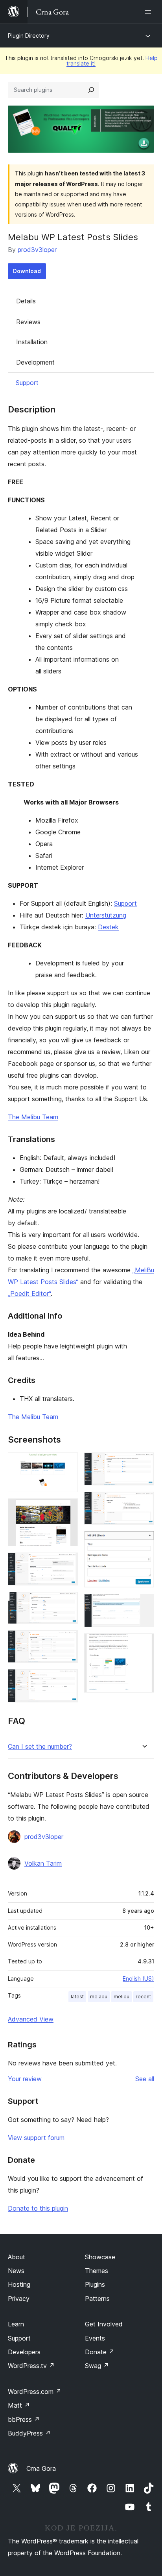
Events (95, 2338)
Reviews (28, 322)
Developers (24, 2352)
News (16, 2271)
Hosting (19, 2284)
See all (145, 2079)
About (17, 2257)
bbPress (24, 2419)
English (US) (138, 1979)
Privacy (19, 2299)
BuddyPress (29, 2433)
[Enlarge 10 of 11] (144, 1604)
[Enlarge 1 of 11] (67, 1463)
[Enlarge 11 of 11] (144, 1644)
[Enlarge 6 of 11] (67, 1680)
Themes (97, 2271)
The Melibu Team (33, 1117)
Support (27, 383)
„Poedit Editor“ (29, 1293)
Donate (100, 2352)
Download (27, 271)
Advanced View (31, 2019)
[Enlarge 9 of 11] (144, 1542)
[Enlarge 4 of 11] (67, 1602)
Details (26, 301)
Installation (32, 342)
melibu (121, 1997)
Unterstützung (106, 915)
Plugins (95, 2284)
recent (143, 1997)
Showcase (100, 2257)
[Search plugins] (91, 90)
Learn (16, 2324)
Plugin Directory (29, 36)
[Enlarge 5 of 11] (67, 1641)
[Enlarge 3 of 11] (67, 1563)
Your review (25, 2079)
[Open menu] (149, 12)
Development (35, 362)
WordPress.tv (31, 2366)
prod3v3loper (37, 250)
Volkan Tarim (43, 1863)
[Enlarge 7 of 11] (144, 1463)
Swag (97, 2366)
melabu (99, 1997)
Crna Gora (41, 2468)
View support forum (36, 2138)
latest (77, 1997)
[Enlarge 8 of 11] (144, 1502)
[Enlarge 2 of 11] (67, 1509)
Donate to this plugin (38, 2208)
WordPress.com (35, 2392)
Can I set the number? (40, 1747)
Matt (19, 2405)
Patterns (97, 2299)
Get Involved (104, 2324)
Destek (108, 927)
